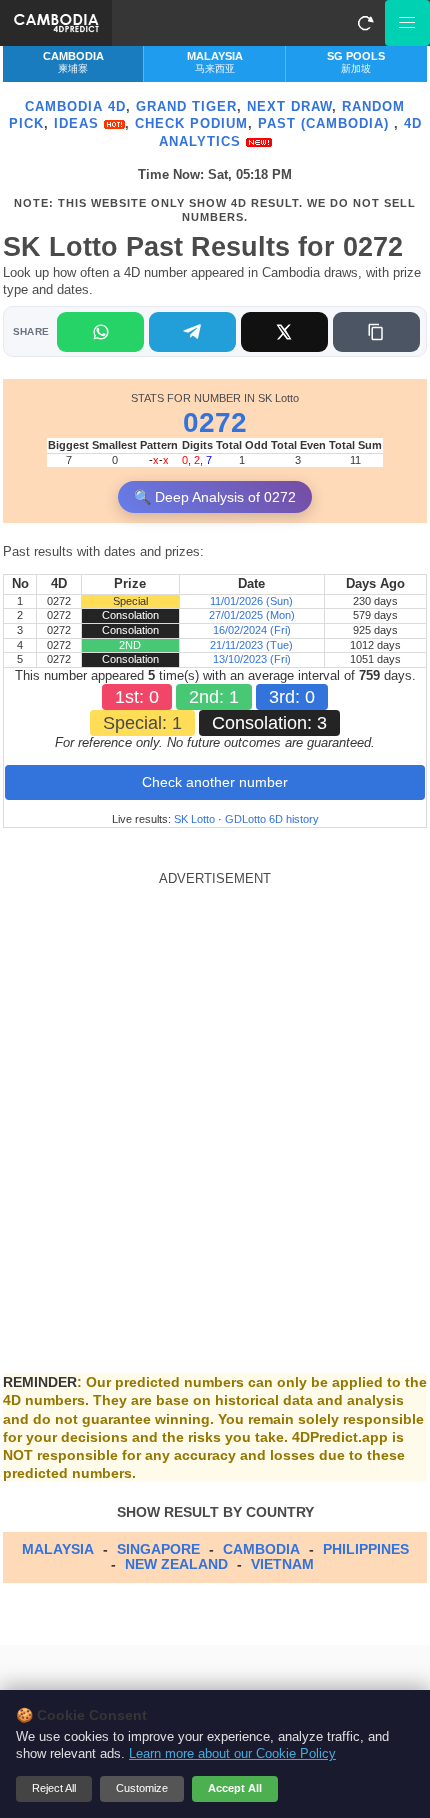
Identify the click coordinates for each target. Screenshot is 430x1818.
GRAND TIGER (186, 106)
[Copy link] (376, 332)
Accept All (235, 1788)
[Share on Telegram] (192, 332)
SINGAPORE (158, 1549)
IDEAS (79, 123)
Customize (142, 1788)
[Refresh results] (365, 23)
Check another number (215, 782)
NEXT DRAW (289, 106)
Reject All (54, 1788)
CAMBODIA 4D (75, 106)
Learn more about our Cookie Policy (232, 1754)
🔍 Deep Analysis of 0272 (215, 497)
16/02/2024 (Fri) (252, 630)
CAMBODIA (261, 1549)
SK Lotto (194, 819)
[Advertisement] (215, 1102)
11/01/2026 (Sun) (251, 601)
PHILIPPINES (366, 1549)
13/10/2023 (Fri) (252, 659)
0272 (215, 422)
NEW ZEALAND (176, 1564)
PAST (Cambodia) (326, 123)
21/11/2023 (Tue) (251, 645)
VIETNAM (282, 1564)
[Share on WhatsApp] (100, 332)
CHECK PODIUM (191, 123)
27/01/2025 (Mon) (252, 615)
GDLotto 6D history (272, 819)
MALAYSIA (58, 1549)
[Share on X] (284, 332)
